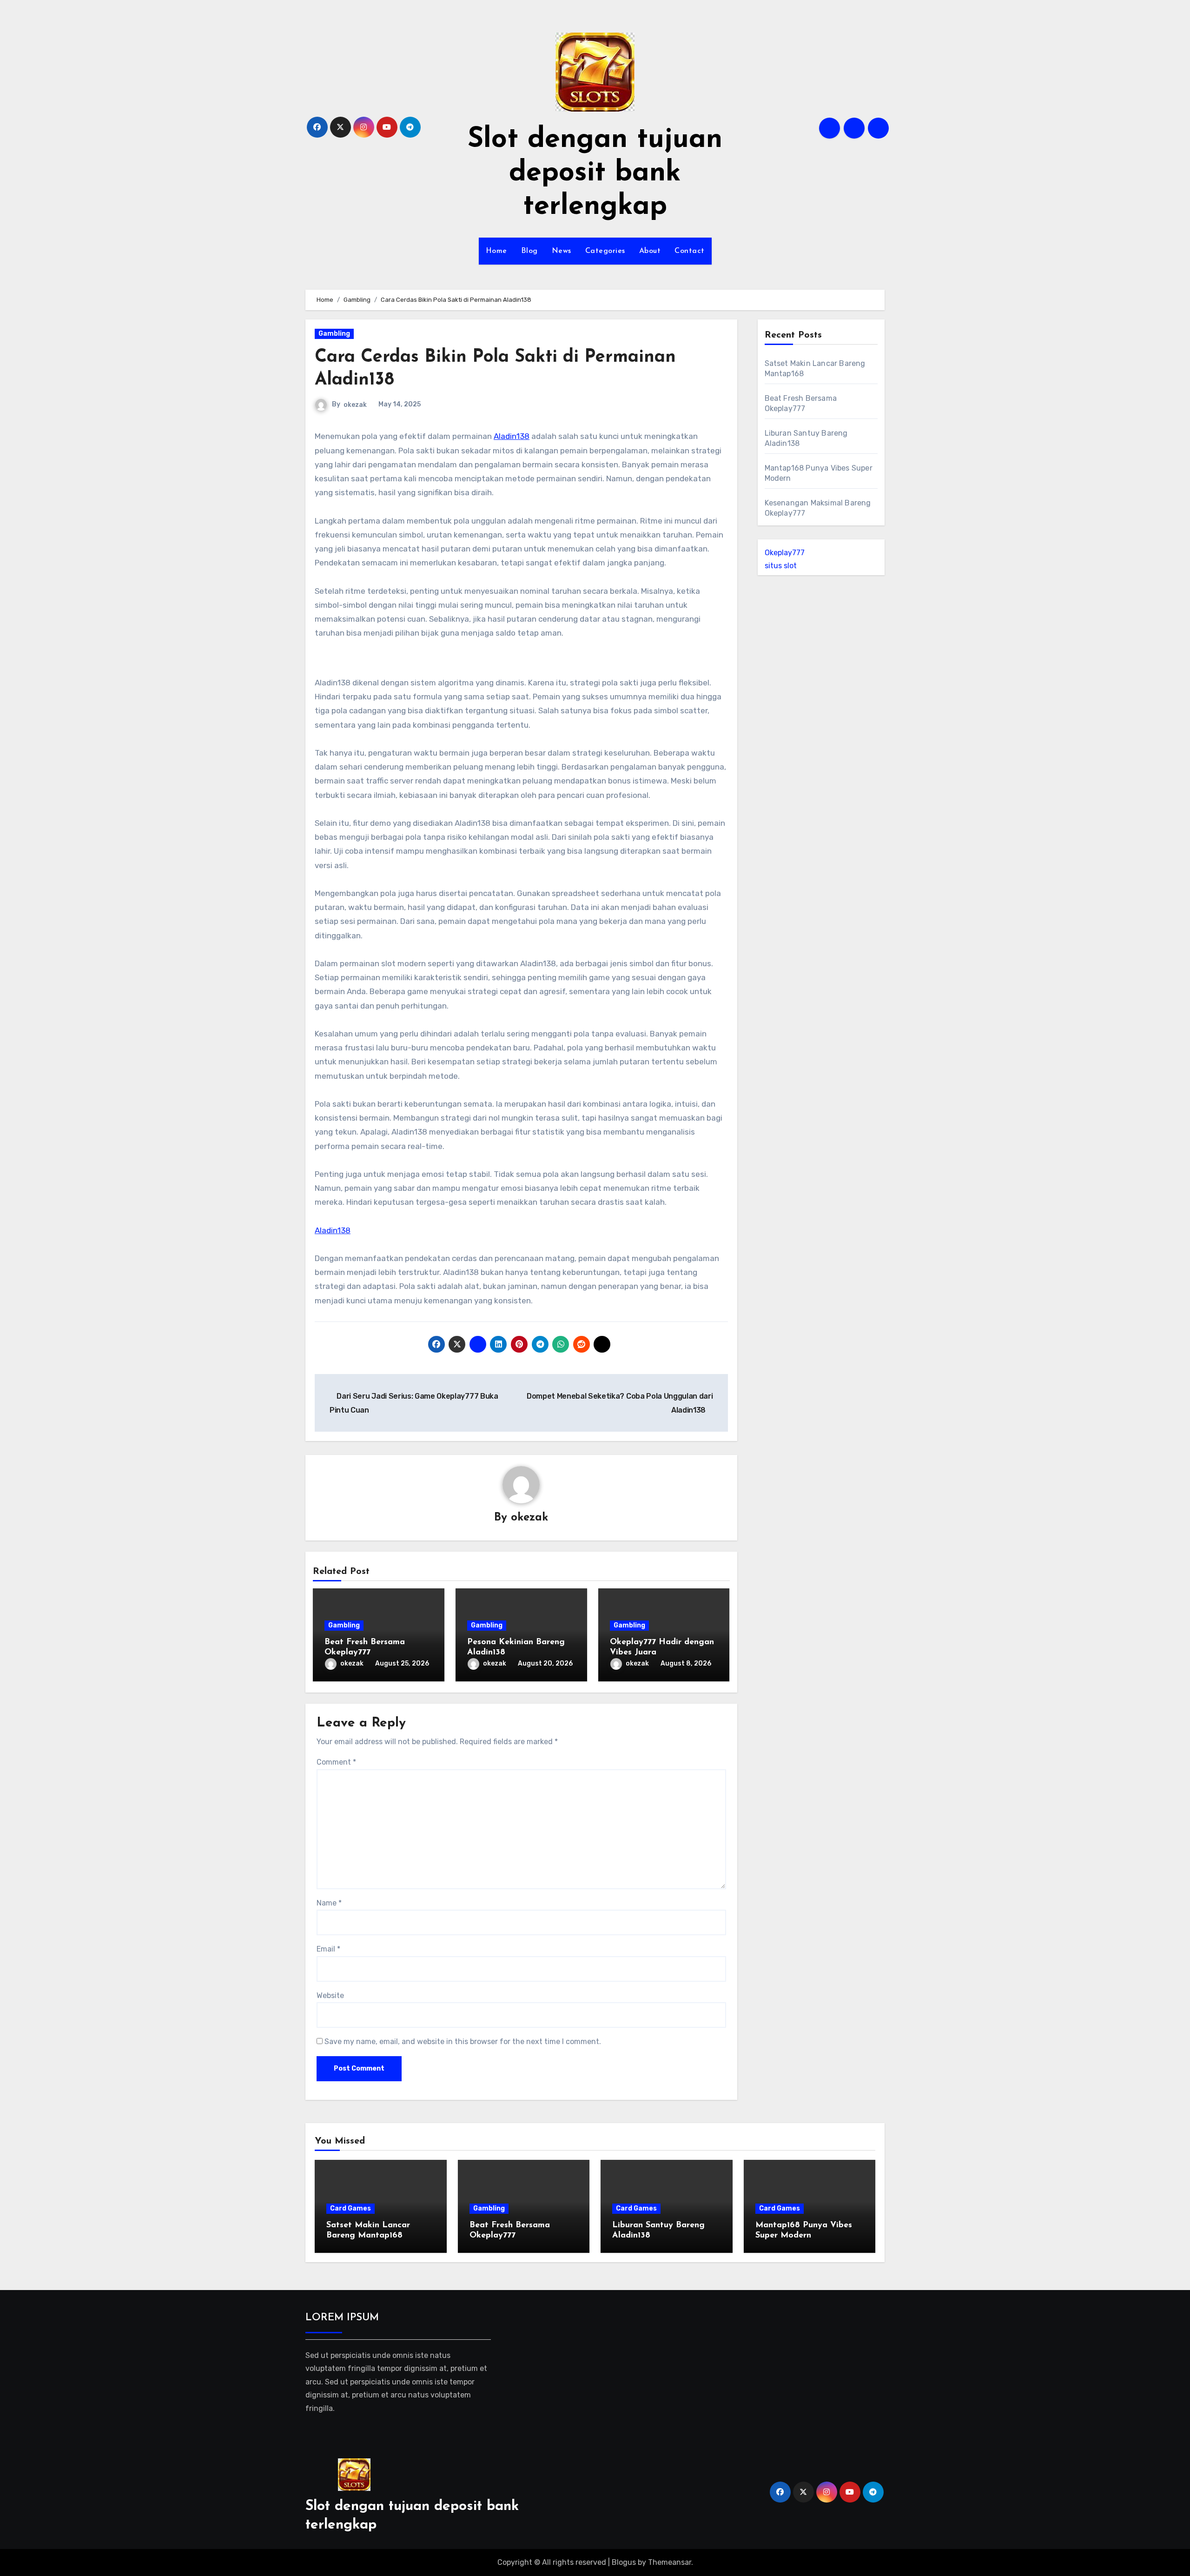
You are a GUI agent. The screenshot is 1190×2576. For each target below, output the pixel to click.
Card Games (350, 2208)
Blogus (624, 2562)
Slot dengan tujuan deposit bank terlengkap (595, 173)
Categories (605, 251)
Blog (529, 251)
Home (496, 251)
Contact (690, 251)
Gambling (334, 334)
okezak (355, 405)
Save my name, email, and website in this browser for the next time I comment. (463, 2042)
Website (330, 1995)
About (650, 251)
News (562, 251)
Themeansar (670, 2562)
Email (328, 1949)
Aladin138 (512, 436)
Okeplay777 (785, 553)
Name (329, 1903)
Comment (336, 1762)
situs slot (781, 566)
